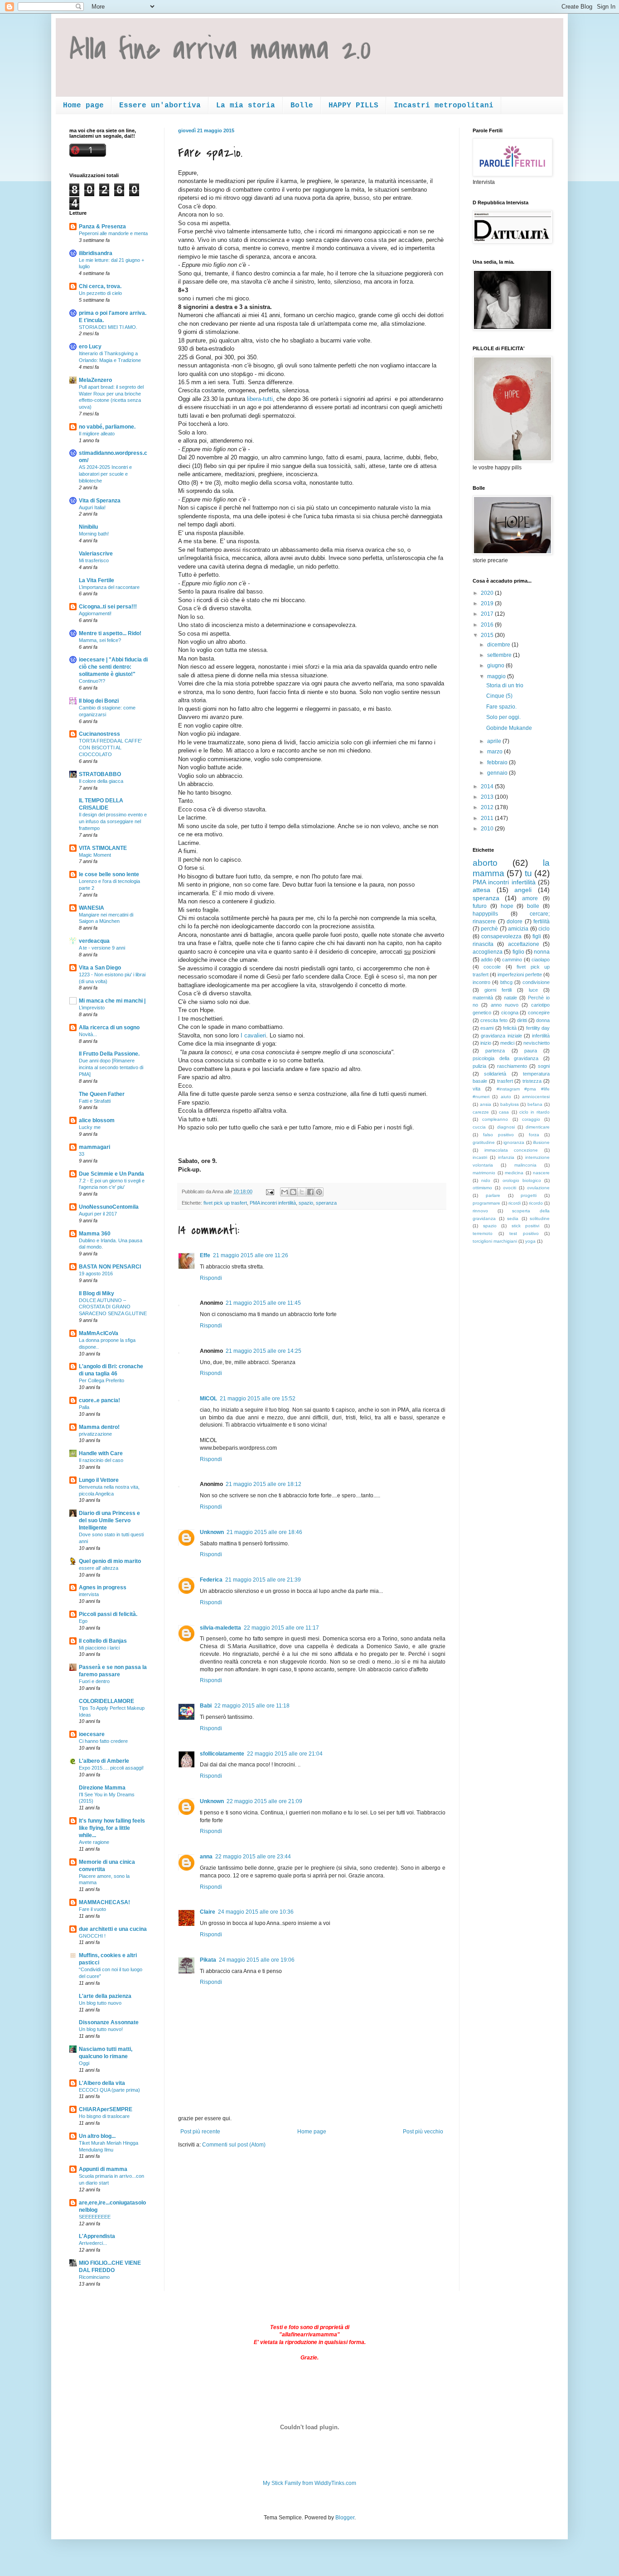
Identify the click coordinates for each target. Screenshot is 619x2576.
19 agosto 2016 (96, 1274)
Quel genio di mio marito (110, 1561)
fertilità (542, 921)
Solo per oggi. (503, 717)
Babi (206, 1706)
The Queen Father (102, 1094)
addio (487, 960)
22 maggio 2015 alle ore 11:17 (281, 1628)
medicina (514, 1173)
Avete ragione (94, 1842)
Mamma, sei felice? (100, 640)
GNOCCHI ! (92, 1936)
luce (533, 990)
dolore (515, 921)
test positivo (524, 1233)
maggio (497, 676)
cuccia (479, 1127)
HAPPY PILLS (353, 106)
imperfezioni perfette (520, 974)
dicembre (499, 645)
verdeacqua (94, 941)
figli (537, 936)
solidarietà (495, 1074)
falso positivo (498, 1135)
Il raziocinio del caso (101, 1460)
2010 (488, 829)
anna (206, 1857)
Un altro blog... (97, 2136)
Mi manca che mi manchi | (112, 1001)
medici (507, 1043)
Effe (205, 1255)
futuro (480, 906)
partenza (495, 1051)
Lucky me (90, 1127)
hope (507, 906)
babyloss (510, 1104)
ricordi (515, 1203)
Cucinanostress (99, 734)
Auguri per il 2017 (98, 1214)
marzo (496, 752)
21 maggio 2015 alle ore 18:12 (264, 1484)
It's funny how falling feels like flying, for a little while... (112, 1828)
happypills (485, 914)
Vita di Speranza (100, 501)
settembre (500, 655)
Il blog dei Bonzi (99, 701)
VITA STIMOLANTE (103, 848)
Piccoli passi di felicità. (108, 1614)
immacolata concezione (511, 1150)
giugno (496, 666)
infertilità (541, 1036)
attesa (481, 890)
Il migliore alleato (97, 434)
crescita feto (494, 1020)
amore (530, 898)
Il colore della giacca (101, 781)
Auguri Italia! (92, 507)
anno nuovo (505, 1005)
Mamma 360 (95, 1234)
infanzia (506, 1157)
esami (487, 1028)
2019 (488, 603)
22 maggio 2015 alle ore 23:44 (253, 1857)
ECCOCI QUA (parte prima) (109, 2090)
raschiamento (512, 1066)
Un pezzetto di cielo (100, 293)
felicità (510, 1028)
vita (476, 1089)
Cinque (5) (499, 696)
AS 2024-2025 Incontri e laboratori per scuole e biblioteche (105, 474)
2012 (488, 807)
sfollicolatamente (222, 1754)
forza (534, 1135)
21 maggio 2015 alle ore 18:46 (264, 1532)
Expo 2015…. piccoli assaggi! (111, 1768)
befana (535, 1104)
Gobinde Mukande (509, 728)
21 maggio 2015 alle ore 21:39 (263, 1580)
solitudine (540, 1218)
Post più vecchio (423, 2132)
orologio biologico (522, 1180)
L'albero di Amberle (104, 1761)
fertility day (538, 1028)
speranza (326, 1203)
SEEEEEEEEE (95, 2217)
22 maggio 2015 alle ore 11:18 (252, 1706)
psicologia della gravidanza (505, 1058)
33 (82, 1154)
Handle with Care (101, 1453)
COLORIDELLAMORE (106, 1701)
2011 (488, 818)
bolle (533, 906)
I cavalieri (252, 1035)
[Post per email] (270, 1192)
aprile (495, 741)
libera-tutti (260, 399)
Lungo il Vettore (99, 1480)
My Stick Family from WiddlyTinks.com (309, 2483)
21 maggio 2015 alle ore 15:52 (258, 1399)
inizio (486, 1043)
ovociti (510, 1188)
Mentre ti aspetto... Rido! (110, 633)
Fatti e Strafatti (95, 1101)
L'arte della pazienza (105, 1996)
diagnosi (506, 1127)
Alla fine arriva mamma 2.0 (220, 49)
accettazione (524, 944)
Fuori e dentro (94, 1681)
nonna (542, 952)
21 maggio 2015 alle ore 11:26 (251, 1255)
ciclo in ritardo (534, 1112)
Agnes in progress (103, 1587)
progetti (529, 1195)
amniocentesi (536, 1097)
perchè (489, 929)
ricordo (536, 1203)
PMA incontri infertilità (273, 1203)
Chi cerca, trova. (100, 286)
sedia (513, 1218)
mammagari (94, 1147)
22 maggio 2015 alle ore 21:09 (264, 1801)
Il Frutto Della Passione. (109, 1054)
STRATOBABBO (100, 774)
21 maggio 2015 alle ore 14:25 (264, 1351)
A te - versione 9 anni (102, 948)
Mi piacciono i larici (99, 1648)
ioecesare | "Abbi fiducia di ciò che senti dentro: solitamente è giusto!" (113, 667)
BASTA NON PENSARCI (110, 1267)
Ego (83, 1621)
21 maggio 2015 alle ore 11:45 (263, 1303)
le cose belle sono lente (109, 874)
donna (543, 1020)
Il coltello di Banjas (103, 1641)
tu (528, 873)
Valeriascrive (96, 554)
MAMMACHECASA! (104, 1902)
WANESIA (92, 908)
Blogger (345, 2518)
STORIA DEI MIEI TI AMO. (108, 327)
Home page (83, 106)
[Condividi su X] (302, 1192)
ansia (486, 1104)
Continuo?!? (92, 681)
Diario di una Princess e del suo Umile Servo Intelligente (109, 1520)
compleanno (495, 1119)
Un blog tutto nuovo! (101, 2029)
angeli (523, 890)
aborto (485, 863)
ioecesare (92, 1734)
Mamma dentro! (99, 1427)
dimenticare (538, 1127)
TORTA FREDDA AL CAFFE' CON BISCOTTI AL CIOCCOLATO (110, 748)
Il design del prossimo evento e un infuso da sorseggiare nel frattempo (113, 821)
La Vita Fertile (97, 580)
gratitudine (484, 1142)
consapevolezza (501, 936)
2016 (488, 625)
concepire (539, 1013)
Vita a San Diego (100, 968)
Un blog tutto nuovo (100, 2003)
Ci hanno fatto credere (103, 1741)
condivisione (536, 982)
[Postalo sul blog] (293, 1192)
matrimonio (484, 1173)
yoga (530, 1241)
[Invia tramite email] (285, 1192)
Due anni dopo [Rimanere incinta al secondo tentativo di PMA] (111, 1067)
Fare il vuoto (92, 1909)
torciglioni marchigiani (495, 1241)
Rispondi (211, 1278)
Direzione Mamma (102, 1788)
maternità (483, 998)
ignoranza (514, 1142)
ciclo (544, 929)
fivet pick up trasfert (225, 1203)
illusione (541, 1142)
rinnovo (480, 1211)
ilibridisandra (96, 253)
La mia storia (246, 106)
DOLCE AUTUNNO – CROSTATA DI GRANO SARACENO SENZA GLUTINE (113, 1307)
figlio (518, 952)
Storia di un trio (505, 685)
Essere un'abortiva (160, 106)
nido (486, 1180)
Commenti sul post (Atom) (234, 2145)
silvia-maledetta (220, 1628)
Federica (211, 1580)
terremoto (483, 1233)
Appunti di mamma (103, 2169)
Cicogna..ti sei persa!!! (108, 607)
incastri (480, 1157)
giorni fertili (498, 990)
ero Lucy (90, 347)
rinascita (483, 944)
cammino (512, 960)
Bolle (302, 106)
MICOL (208, 1399)
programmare (486, 1203)
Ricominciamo (94, 2277)
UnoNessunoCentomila (109, 1207)
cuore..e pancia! (99, 1400)
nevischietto (537, 1043)
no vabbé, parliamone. (107, 427)
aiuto (506, 1097)
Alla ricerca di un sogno (109, 1028)
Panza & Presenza (102, 227)
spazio (306, 1203)
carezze (481, 1112)
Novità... (88, 1034)
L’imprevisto (92, 1008)
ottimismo (482, 1188)
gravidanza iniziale (501, 1036)
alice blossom (97, 1120)
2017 (488, 614)
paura (531, 1051)
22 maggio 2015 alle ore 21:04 (285, 1754)
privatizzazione (95, 1434)
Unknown (212, 1532)
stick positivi (526, 1226)
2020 (488, 593)
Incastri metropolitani (444, 106)
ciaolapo (541, 960)
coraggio (531, 1119)
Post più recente (200, 2132)
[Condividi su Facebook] (310, 1192)
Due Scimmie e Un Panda (111, 1174)
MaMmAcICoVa (99, 1333)
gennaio (498, 773)
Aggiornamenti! (95, 613)
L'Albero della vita (102, 2083)
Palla (84, 1407)
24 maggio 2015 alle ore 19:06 (257, 1960)
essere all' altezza (99, 1568)
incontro (481, 982)
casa (504, 1112)
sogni (544, 1066)
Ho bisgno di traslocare (104, 2116)
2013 (488, 797)
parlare (493, 1195)
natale (510, 998)
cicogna (510, 1013)
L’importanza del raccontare (109, 587)
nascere (541, 1173)
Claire (208, 1912)
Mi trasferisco (94, 560)
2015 (488, 635)
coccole (492, 967)
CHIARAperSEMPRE (106, 2109)
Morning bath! (94, 534)
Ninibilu (88, 527)
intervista (89, 1594)
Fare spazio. (501, 707)
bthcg (506, 982)
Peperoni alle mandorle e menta (113, 233)
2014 (488, 786)
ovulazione (538, 1188)
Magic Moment (95, 855)
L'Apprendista (97, 2236)
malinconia (525, 1165)
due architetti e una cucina (113, 1929)
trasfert (505, 1081)
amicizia (518, 929)
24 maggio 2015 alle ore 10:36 (256, 1912)
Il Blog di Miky (97, 1293)
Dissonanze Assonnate (109, 2022)
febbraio (498, 762)
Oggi (84, 2063)
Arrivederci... (93, 2243)
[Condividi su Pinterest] (319, 1192)
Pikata (208, 1960)
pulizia (479, 1066)
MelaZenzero (95, 380)
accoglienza (488, 952)
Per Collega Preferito (102, 1380)
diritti (522, 1020)
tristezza (532, 1081)
